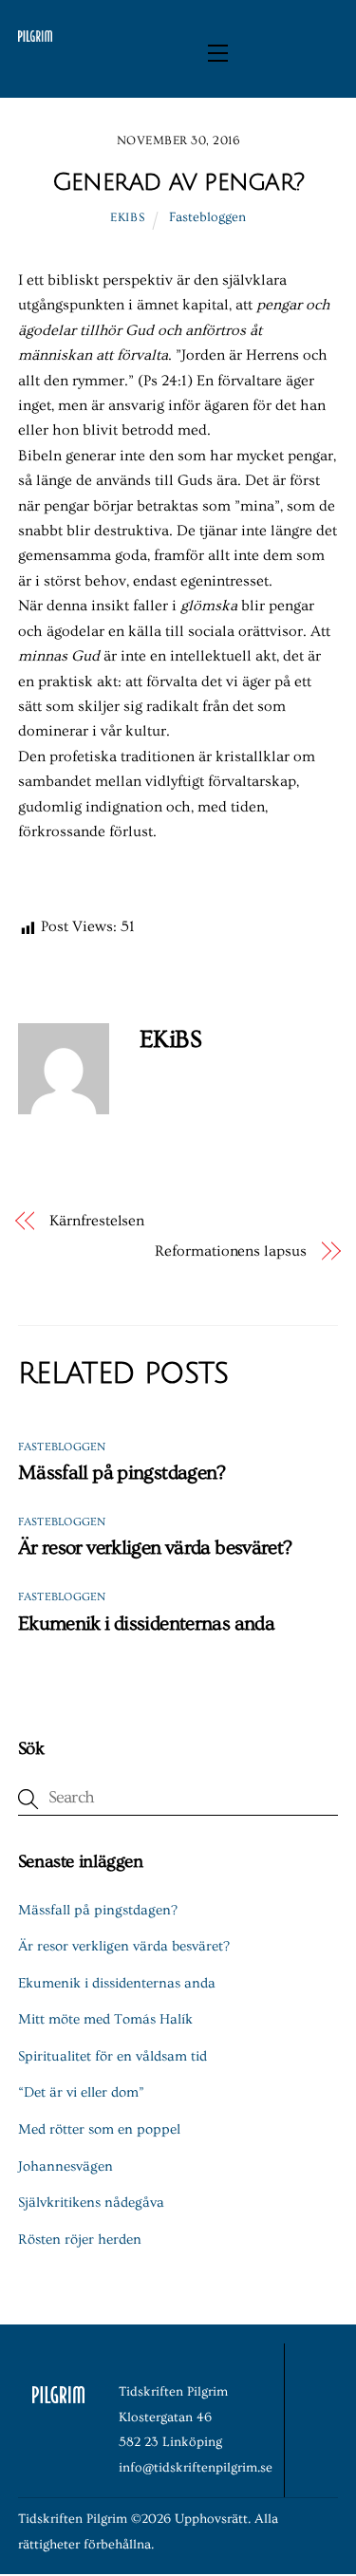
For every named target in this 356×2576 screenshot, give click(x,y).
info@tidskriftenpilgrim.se (196, 2468)
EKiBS (127, 217)
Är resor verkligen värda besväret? (155, 1548)
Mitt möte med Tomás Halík (105, 2019)
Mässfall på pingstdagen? (122, 1473)
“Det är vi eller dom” (81, 2092)
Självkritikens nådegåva (91, 2203)
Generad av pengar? (178, 182)
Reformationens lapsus (230, 1251)
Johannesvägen (66, 2166)
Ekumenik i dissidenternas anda (146, 1624)
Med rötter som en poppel (99, 2129)
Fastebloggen (207, 217)
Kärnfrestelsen (97, 1221)
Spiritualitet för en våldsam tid (112, 2056)
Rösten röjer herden (80, 2240)
